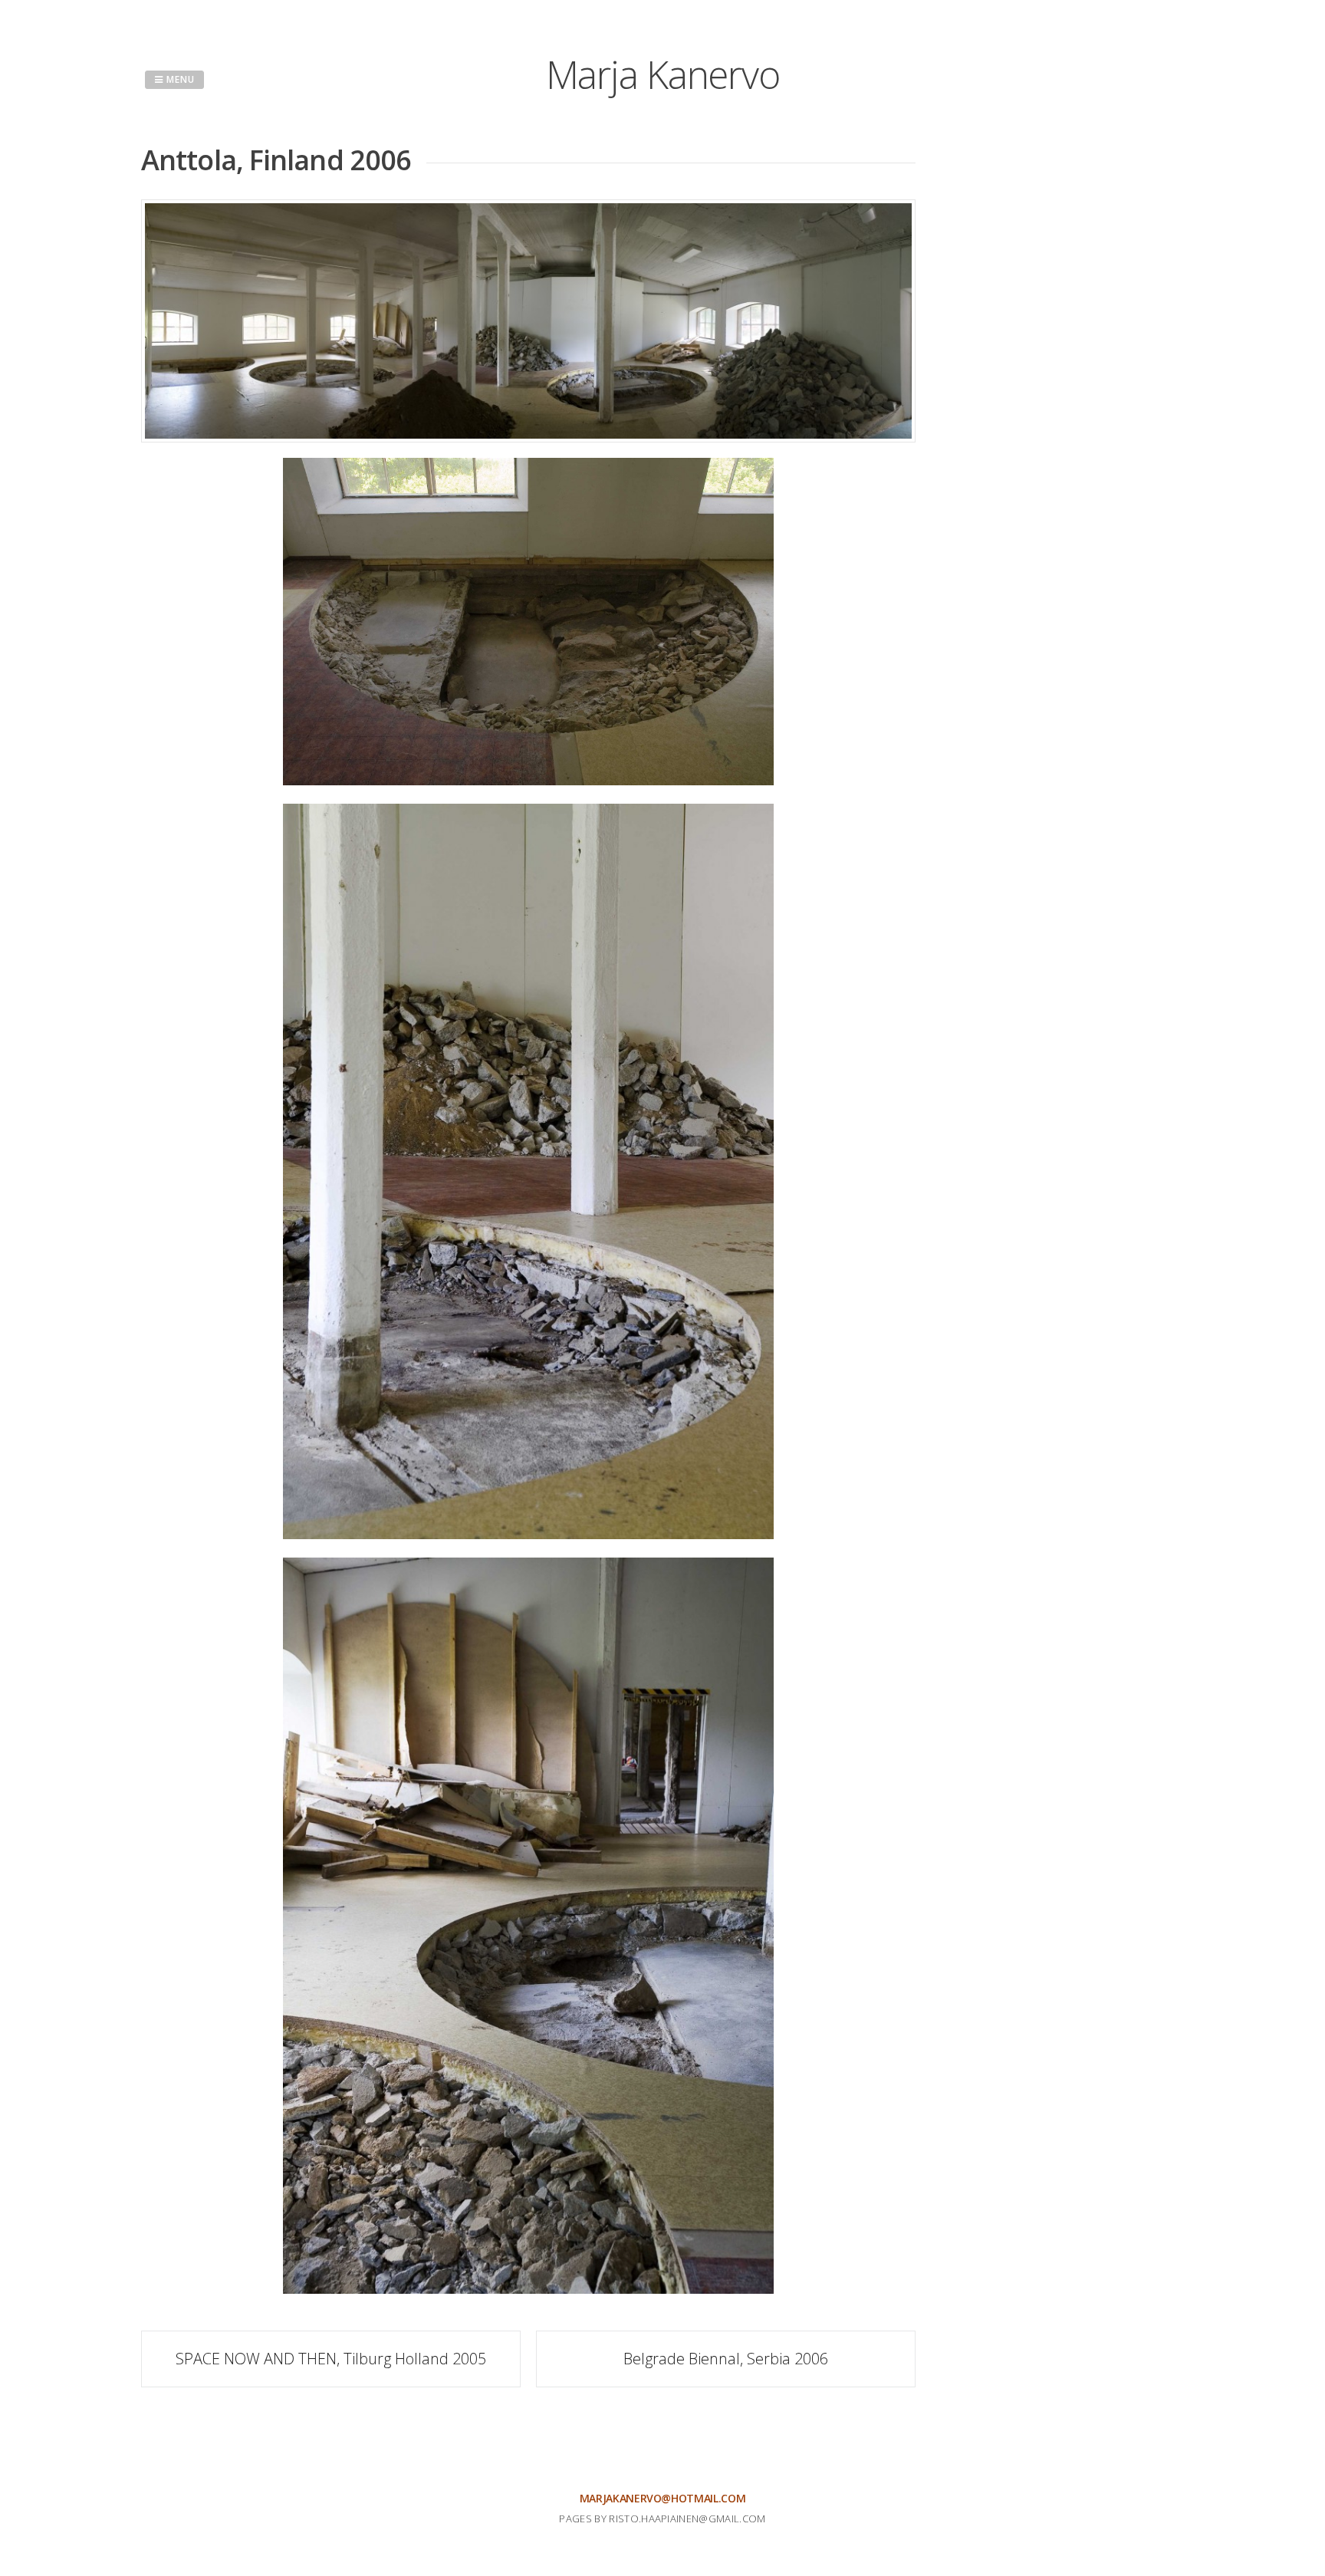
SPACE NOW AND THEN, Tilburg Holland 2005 (331, 2359)
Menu (179, 79)
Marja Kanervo (663, 74)
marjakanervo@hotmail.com (663, 2498)
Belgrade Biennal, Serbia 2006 (726, 2359)
